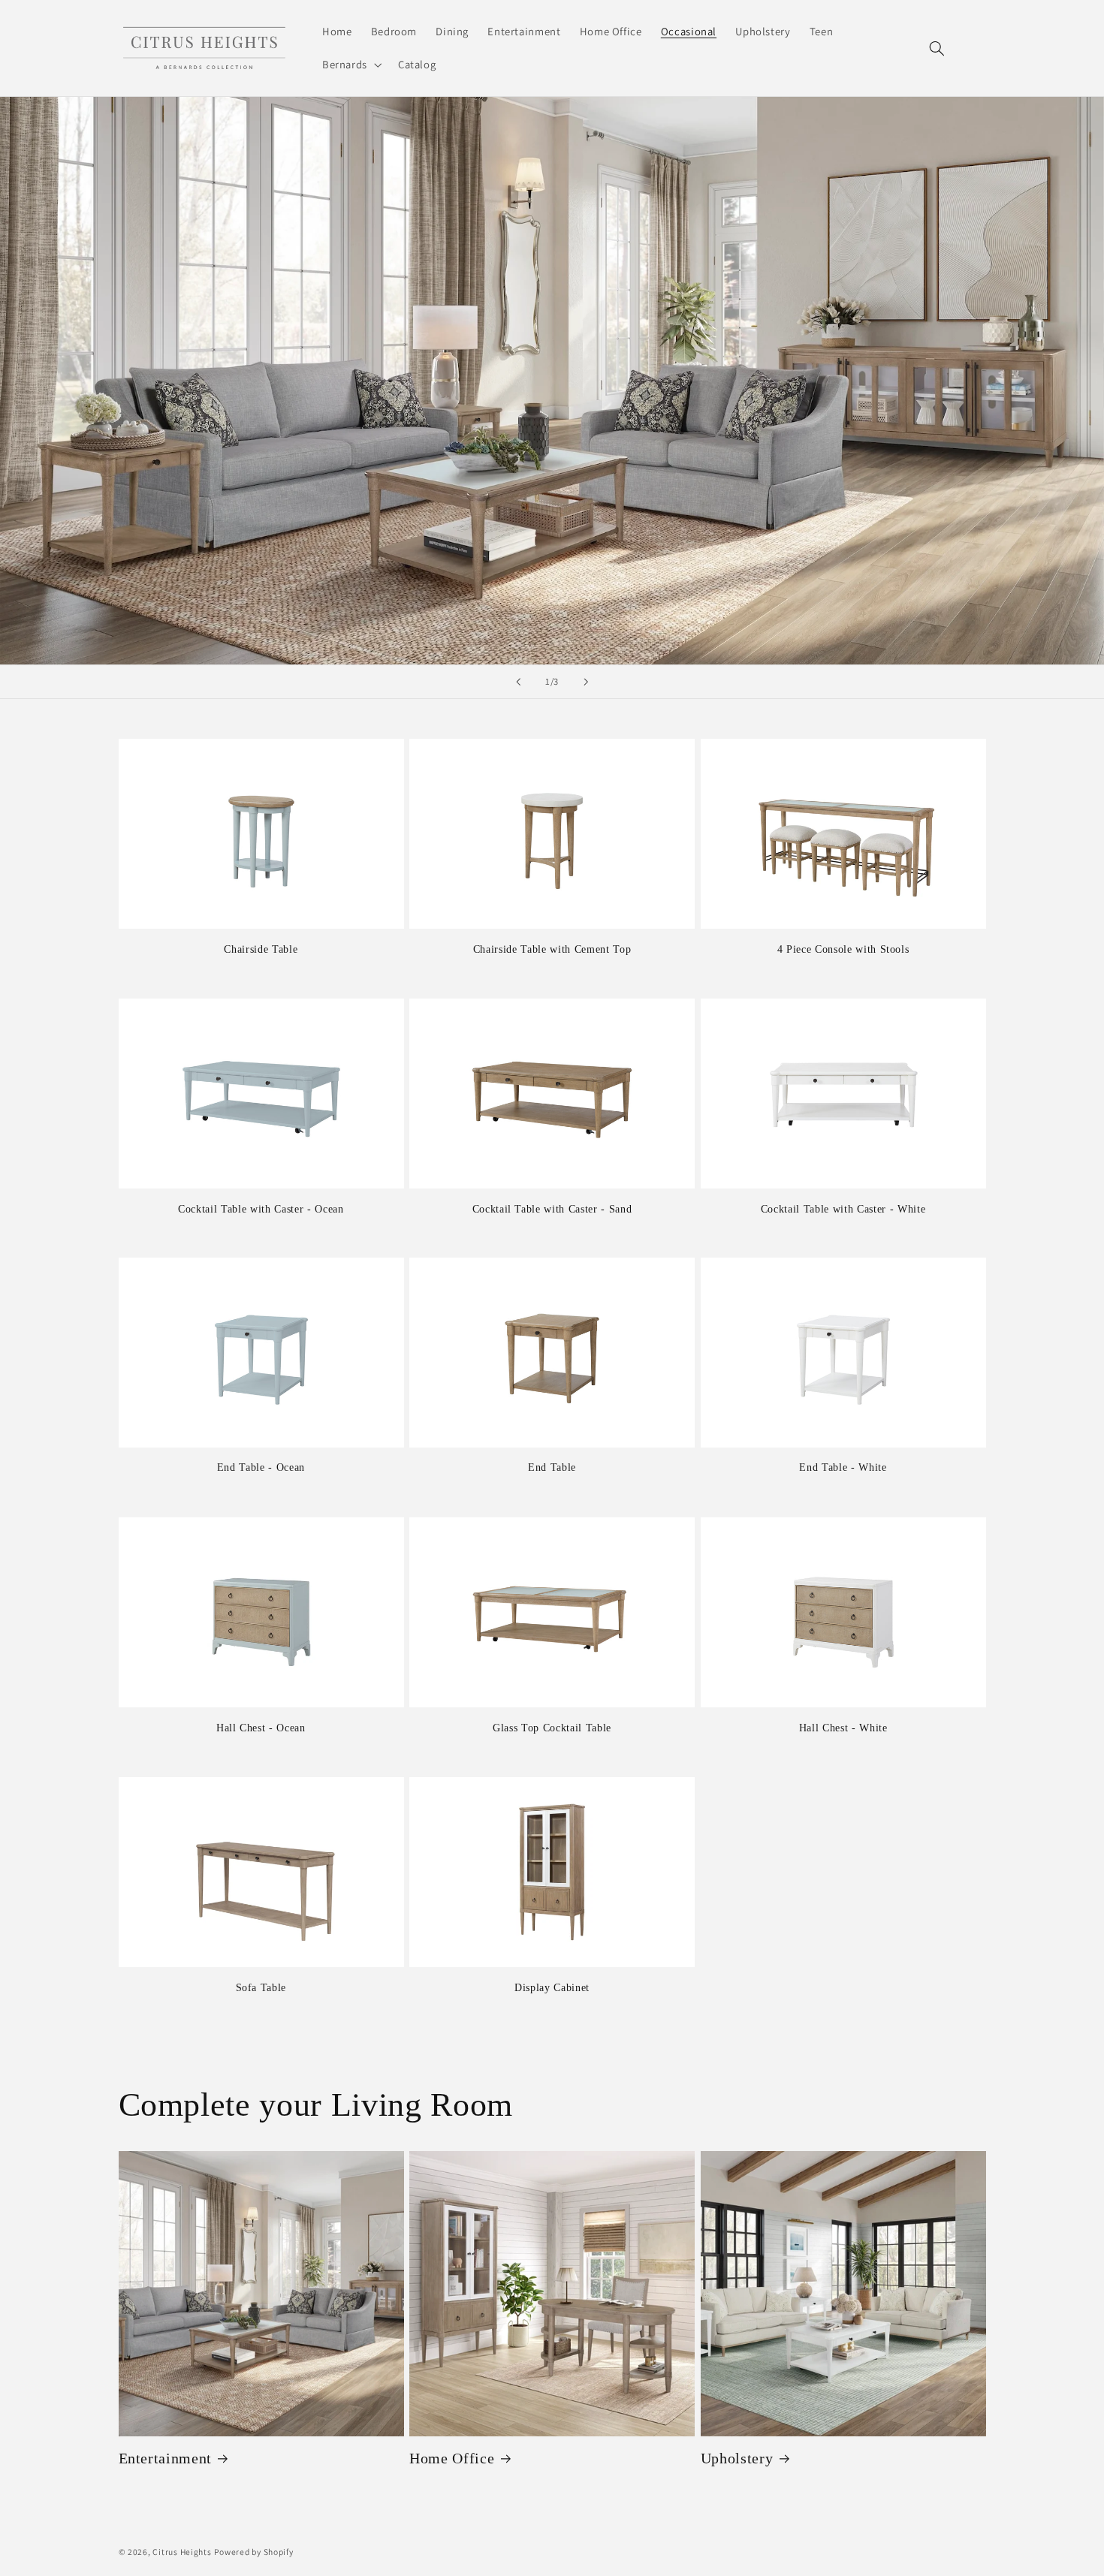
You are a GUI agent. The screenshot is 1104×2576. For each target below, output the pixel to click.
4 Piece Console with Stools (843, 949)
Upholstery (737, 2458)
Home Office (452, 2458)
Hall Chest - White (843, 1728)
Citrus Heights (182, 2552)
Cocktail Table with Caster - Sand (552, 1208)
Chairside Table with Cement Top (552, 949)
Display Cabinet (552, 1987)
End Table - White (843, 1468)
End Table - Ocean (261, 1468)
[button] (350, 65)
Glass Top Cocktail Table (552, 1728)
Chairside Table (261, 949)
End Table (552, 1468)
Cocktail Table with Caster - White (843, 1209)
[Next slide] (586, 682)
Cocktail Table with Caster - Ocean (261, 1209)
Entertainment (166, 2458)
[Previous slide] (518, 682)
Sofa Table (261, 1987)
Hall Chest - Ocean (261, 1728)
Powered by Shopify (253, 2552)
